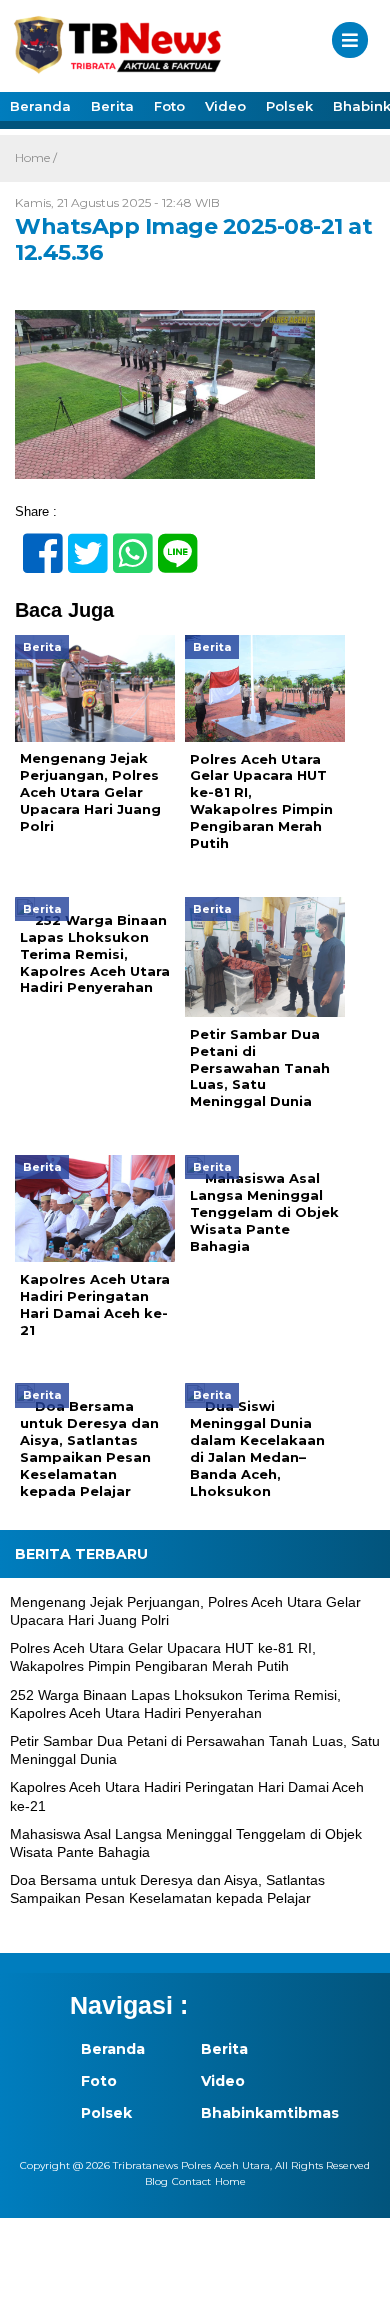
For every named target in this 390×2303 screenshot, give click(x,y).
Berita (112, 106)
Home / (36, 157)
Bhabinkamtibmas (250, 2113)
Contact (191, 2181)
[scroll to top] (356, 2274)
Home (230, 2181)
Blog (156, 2181)
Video (225, 106)
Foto (169, 106)
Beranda (40, 106)
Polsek (289, 106)
